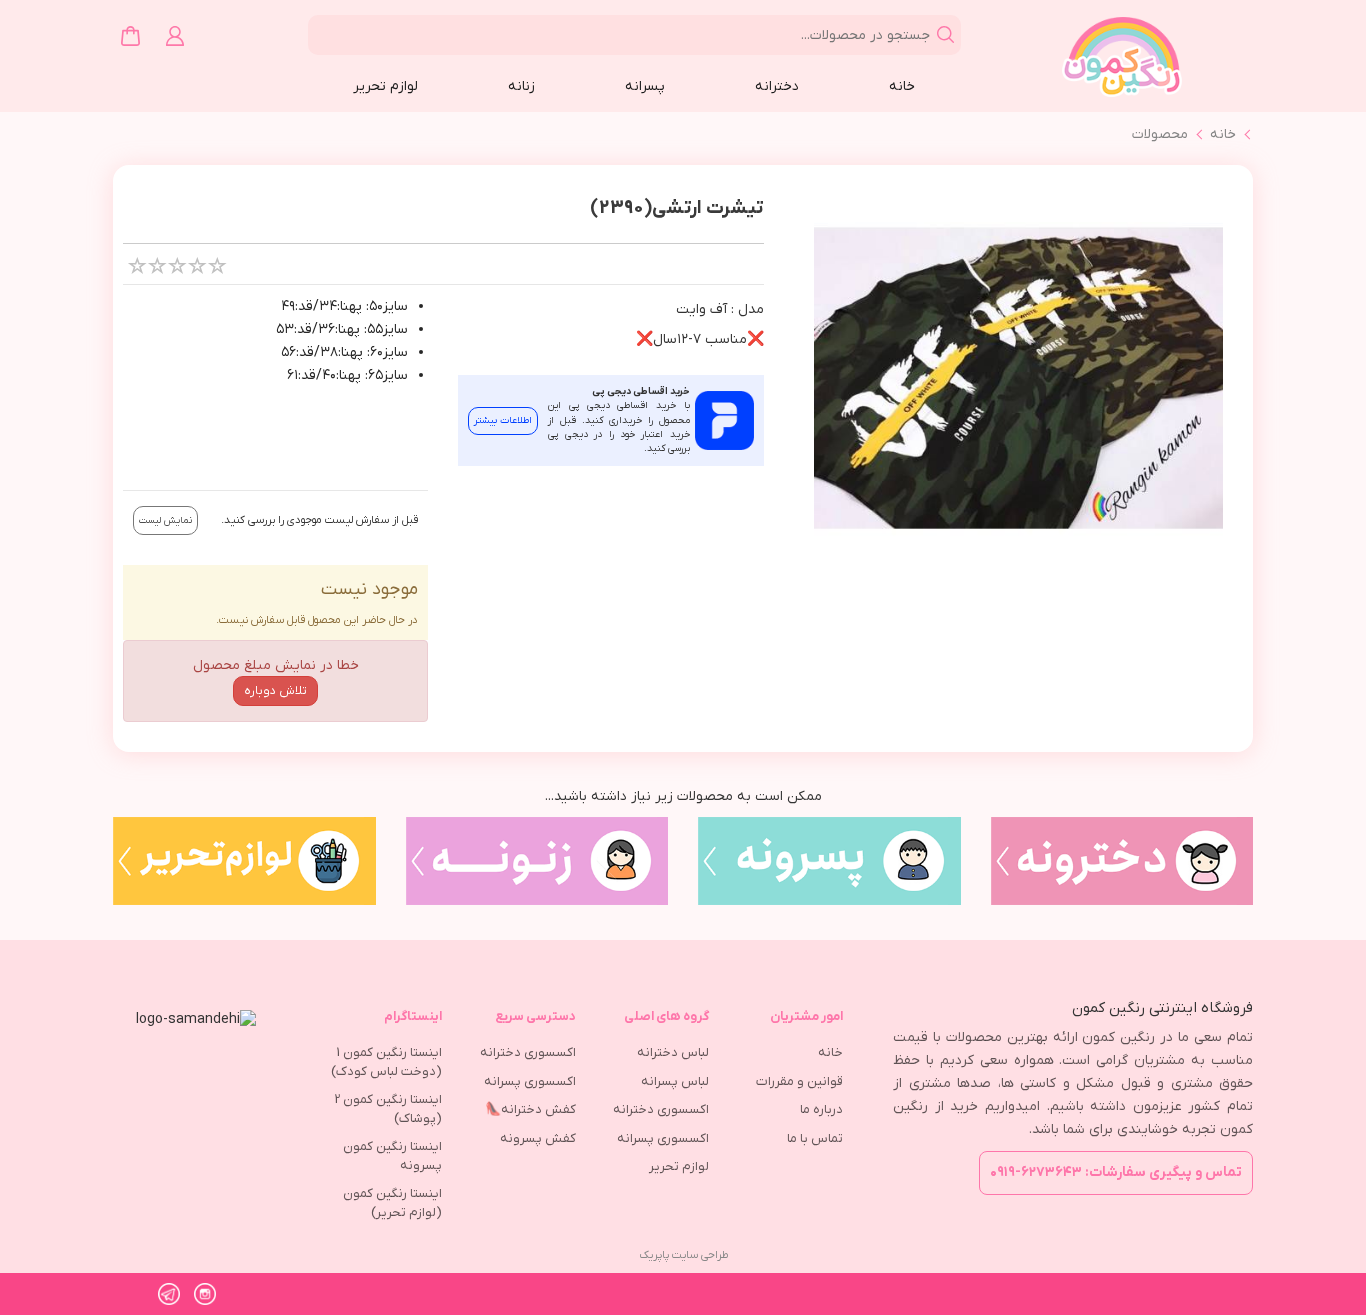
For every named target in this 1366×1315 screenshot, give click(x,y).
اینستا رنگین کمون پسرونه (392, 1156)
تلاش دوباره (275, 691)
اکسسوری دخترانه (661, 1109)
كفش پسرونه (538, 1138)
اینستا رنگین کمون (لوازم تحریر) (392, 1203)
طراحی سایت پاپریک (683, 1255)
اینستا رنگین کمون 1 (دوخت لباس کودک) (386, 1062)
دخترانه (777, 86)
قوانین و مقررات (799, 1081)
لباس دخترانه (673, 1052)
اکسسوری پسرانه (663, 1138)
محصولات (1160, 134)
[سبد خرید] (130, 36)
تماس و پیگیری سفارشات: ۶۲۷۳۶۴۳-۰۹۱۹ (1116, 1172)
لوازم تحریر (385, 86)
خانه (902, 86)
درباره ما (821, 1109)
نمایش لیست (165, 520)
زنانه (521, 86)
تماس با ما (815, 1138)
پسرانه (645, 86)
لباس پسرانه (675, 1081)
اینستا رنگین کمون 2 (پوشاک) (388, 1109)
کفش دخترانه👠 (530, 1109)
